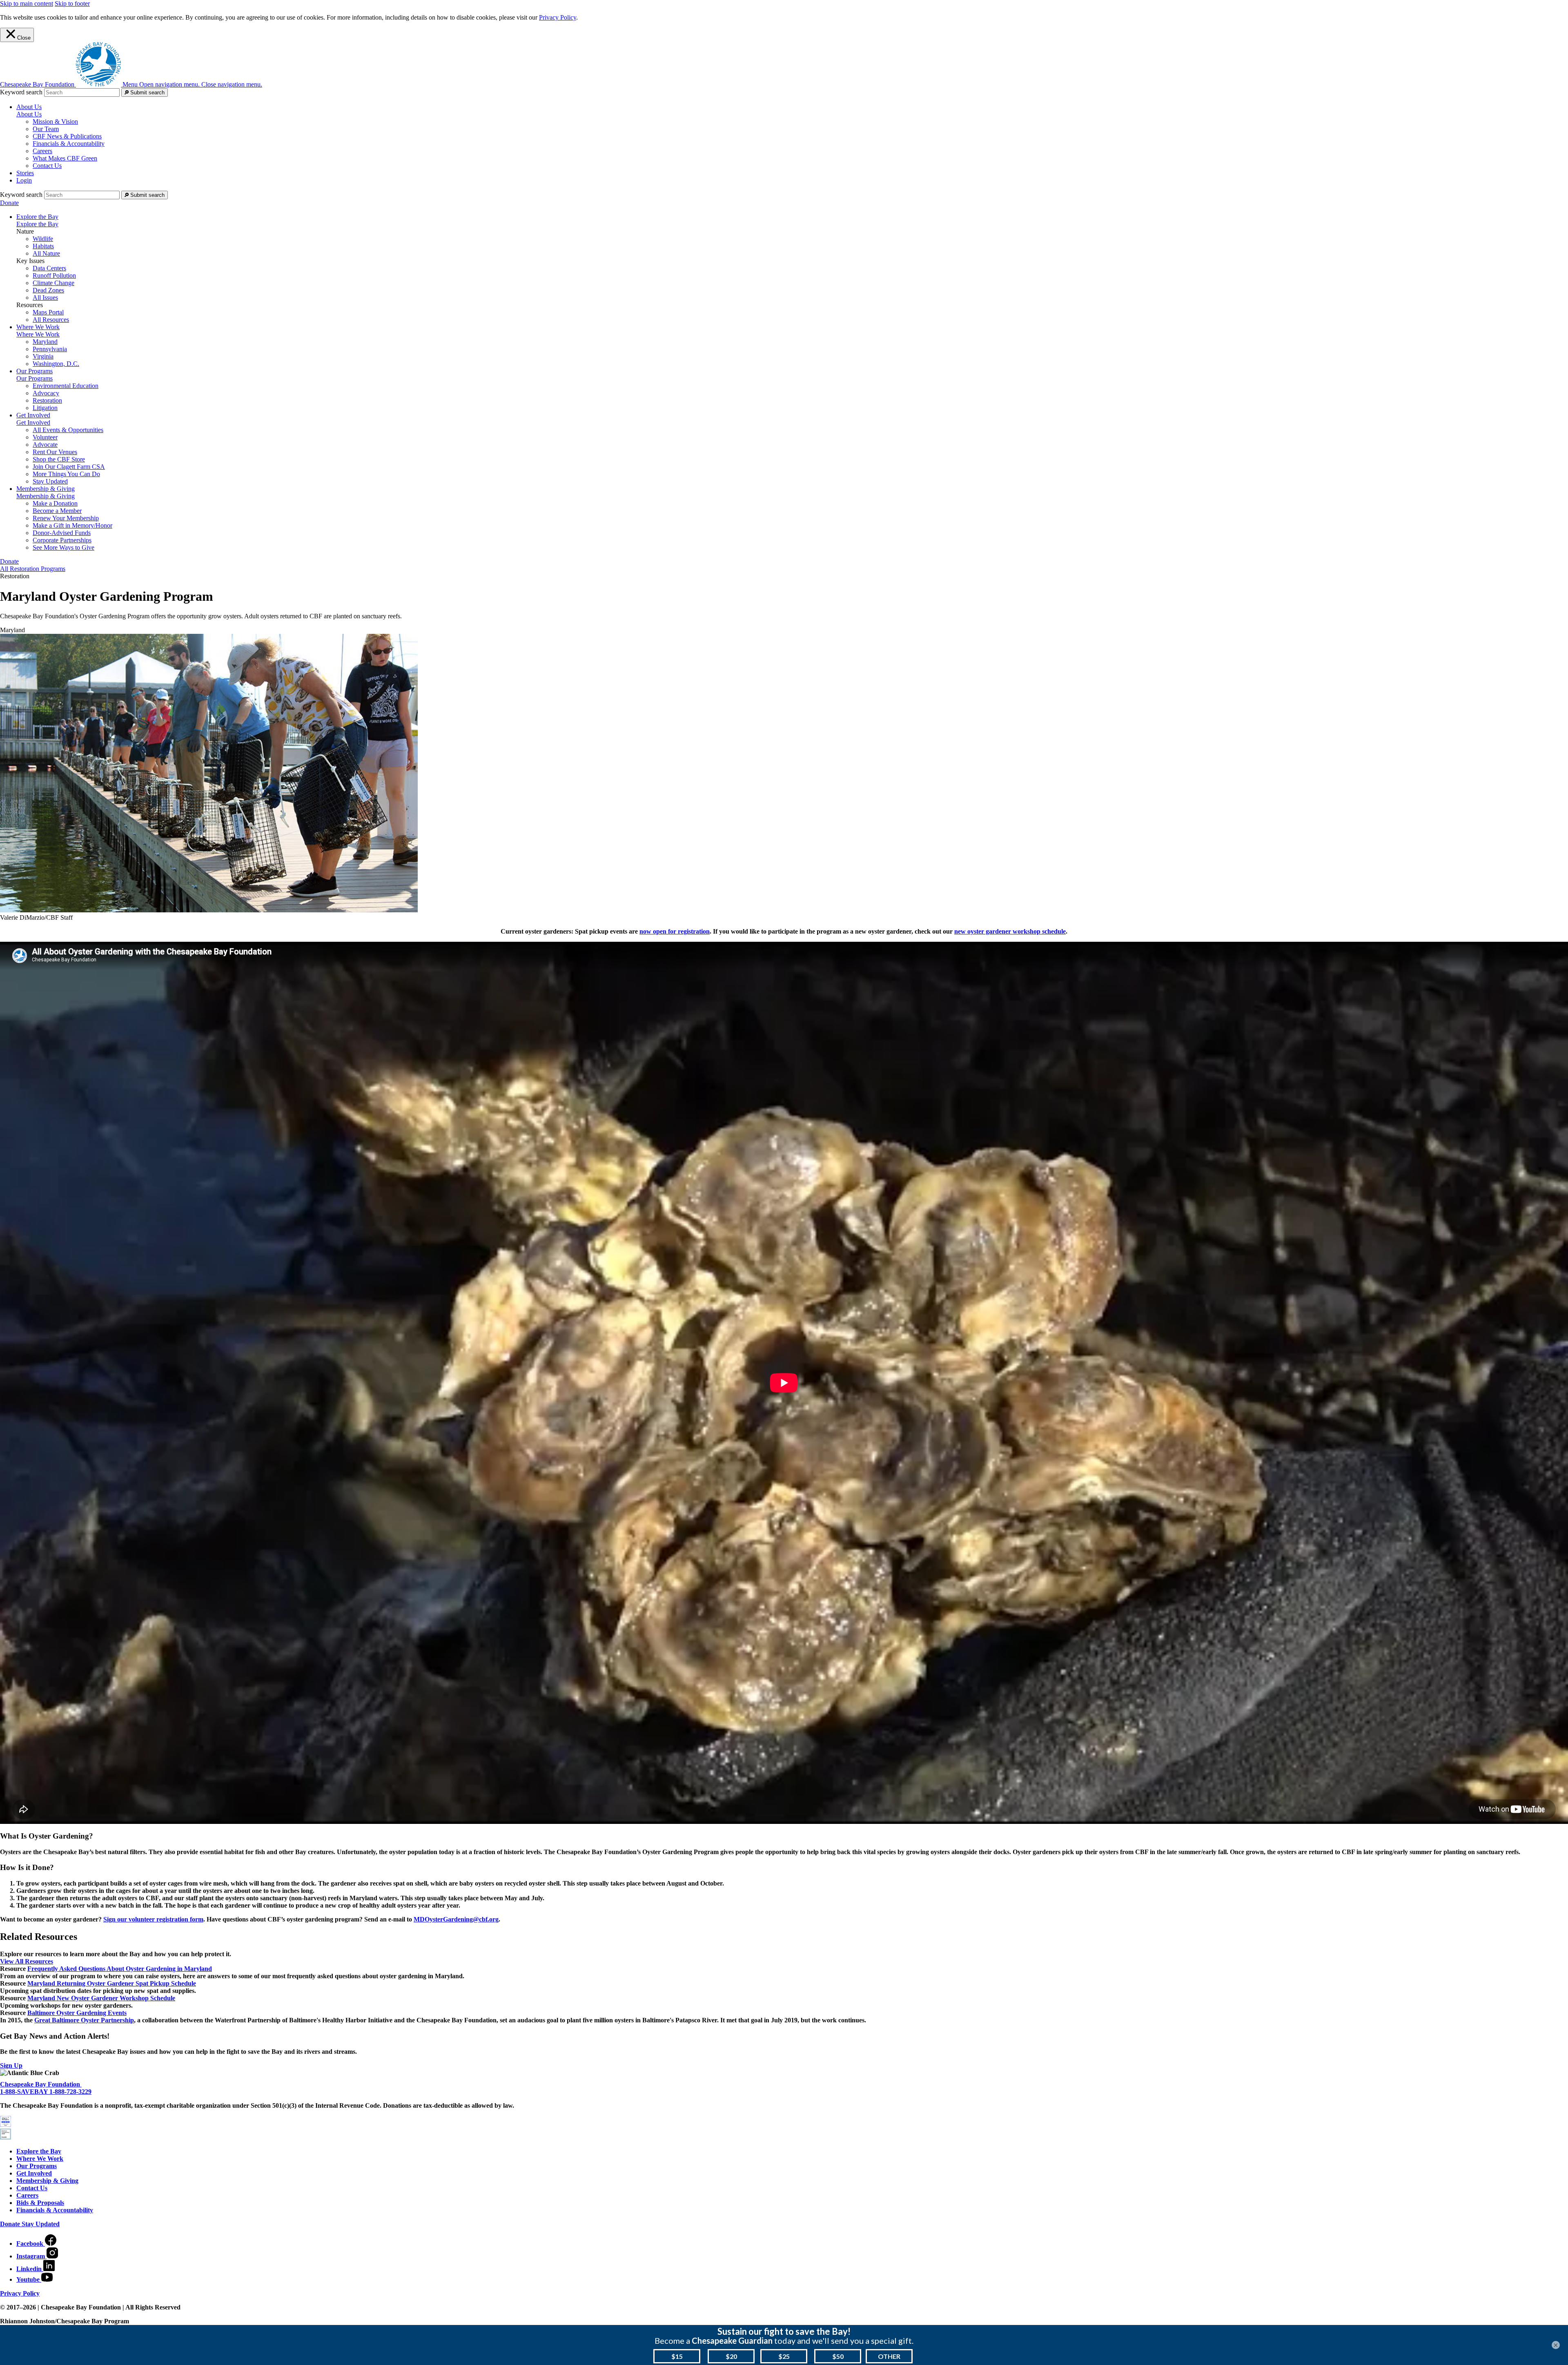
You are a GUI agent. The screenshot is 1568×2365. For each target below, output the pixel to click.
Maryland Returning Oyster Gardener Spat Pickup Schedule (112, 1983)
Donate (9, 203)
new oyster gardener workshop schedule (1010, 931)
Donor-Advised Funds (62, 533)
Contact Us (47, 166)
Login (24, 180)
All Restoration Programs (33, 569)
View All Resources (27, 1961)
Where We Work (38, 334)
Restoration (47, 400)
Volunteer (45, 437)
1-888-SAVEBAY (25, 2092)
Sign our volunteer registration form (153, 1919)
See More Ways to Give (63, 547)
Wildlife (43, 239)
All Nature (46, 253)
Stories (25, 173)
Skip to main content (27, 3)
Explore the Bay (37, 224)
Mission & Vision (55, 121)
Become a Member (57, 511)
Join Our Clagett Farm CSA (69, 467)
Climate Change (53, 283)
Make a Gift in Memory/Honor (72, 525)
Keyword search (21, 92)
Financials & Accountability (69, 144)
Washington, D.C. (56, 364)
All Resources (51, 320)
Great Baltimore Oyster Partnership (84, 2020)
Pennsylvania (50, 349)
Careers (42, 151)
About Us (29, 114)
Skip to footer (72, 3)
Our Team (46, 129)
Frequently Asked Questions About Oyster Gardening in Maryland (120, 1969)
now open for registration (675, 931)
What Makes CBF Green (65, 158)
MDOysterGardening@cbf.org (456, 1919)
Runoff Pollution (54, 275)
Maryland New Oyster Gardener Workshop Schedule (101, 1998)
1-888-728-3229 (70, 2092)
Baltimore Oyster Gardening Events (77, 2013)
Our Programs (35, 378)
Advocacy (46, 393)
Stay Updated (50, 481)
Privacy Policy (558, 17)
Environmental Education (66, 386)
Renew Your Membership (66, 518)
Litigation (45, 408)
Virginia (43, 356)
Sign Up (11, 2065)
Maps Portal (48, 312)
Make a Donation (55, 503)
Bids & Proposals (40, 2203)
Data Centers (49, 268)
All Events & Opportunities (68, 430)
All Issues (45, 298)
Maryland (45, 342)
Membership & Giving (46, 496)
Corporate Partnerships (62, 540)
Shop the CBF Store (59, 459)
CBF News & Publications (67, 136)
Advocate (45, 445)
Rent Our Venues (55, 452)
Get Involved (33, 422)
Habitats (43, 246)
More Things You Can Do (66, 474)
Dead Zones (48, 290)
